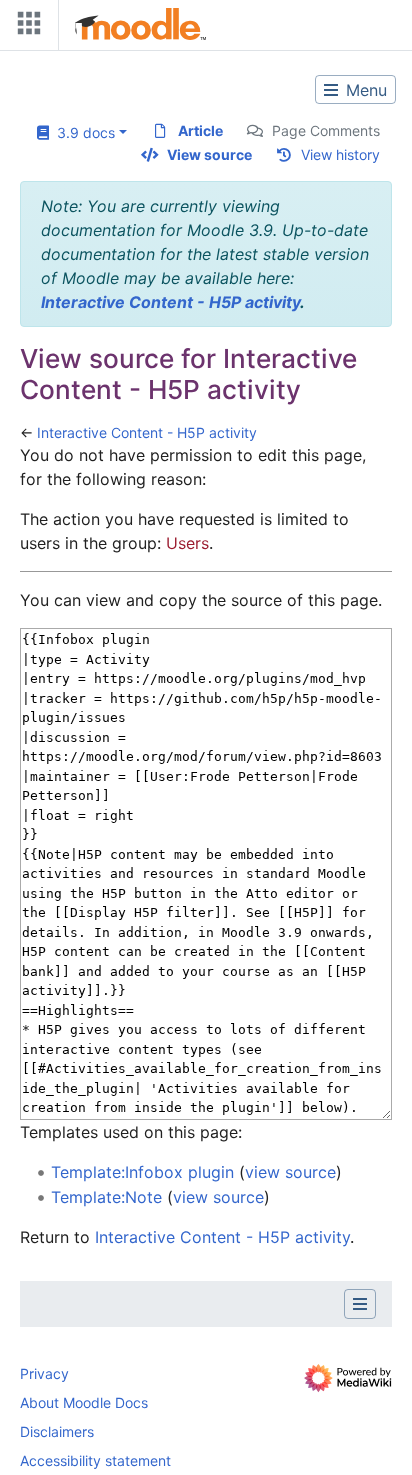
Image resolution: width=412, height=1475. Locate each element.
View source (209, 154)
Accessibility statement (95, 1460)
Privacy (44, 1373)
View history (340, 154)
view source (290, 1172)
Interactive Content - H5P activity (170, 302)
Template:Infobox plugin (142, 1172)
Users (187, 543)
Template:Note (106, 1197)
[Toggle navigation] (25, 27)
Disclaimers (57, 1431)
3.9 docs (82, 132)
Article (200, 130)
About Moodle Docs (84, 1402)
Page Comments (326, 130)
